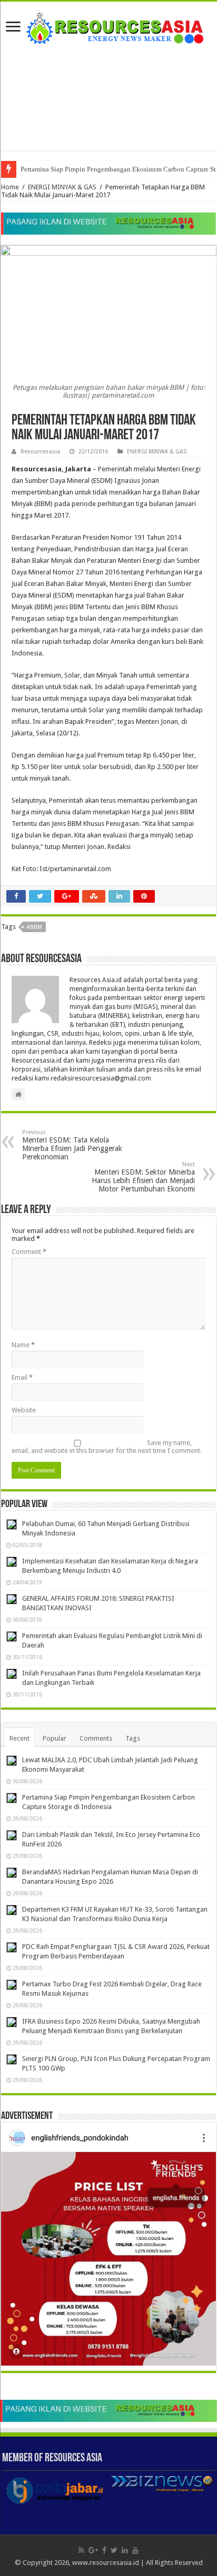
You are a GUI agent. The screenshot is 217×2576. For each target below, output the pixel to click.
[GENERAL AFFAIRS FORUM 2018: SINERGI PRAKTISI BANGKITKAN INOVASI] (12, 1599)
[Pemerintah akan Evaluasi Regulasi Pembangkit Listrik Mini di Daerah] (12, 1636)
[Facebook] (104, 2550)
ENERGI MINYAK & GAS (62, 187)
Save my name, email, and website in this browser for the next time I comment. (107, 1447)
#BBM (34, 927)
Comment (29, 1252)
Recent (19, 1738)
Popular (55, 1738)
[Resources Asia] (109, 26)
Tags (133, 1738)
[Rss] (81, 2550)
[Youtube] (135, 2550)
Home (10, 187)
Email (22, 1377)
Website (24, 1410)
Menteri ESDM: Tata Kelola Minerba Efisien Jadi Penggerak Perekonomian (72, 1145)
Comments (96, 1738)
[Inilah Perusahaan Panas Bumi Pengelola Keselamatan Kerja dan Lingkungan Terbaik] (12, 1674)
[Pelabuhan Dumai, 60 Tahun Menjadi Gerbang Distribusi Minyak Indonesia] (12, 1524)
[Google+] (93, 2550)
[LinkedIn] (125, 2550)
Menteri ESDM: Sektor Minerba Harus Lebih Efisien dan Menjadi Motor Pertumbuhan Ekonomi (143, 1177)
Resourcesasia (40, 452)
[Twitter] (114, 2550)
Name (23, 1345)
